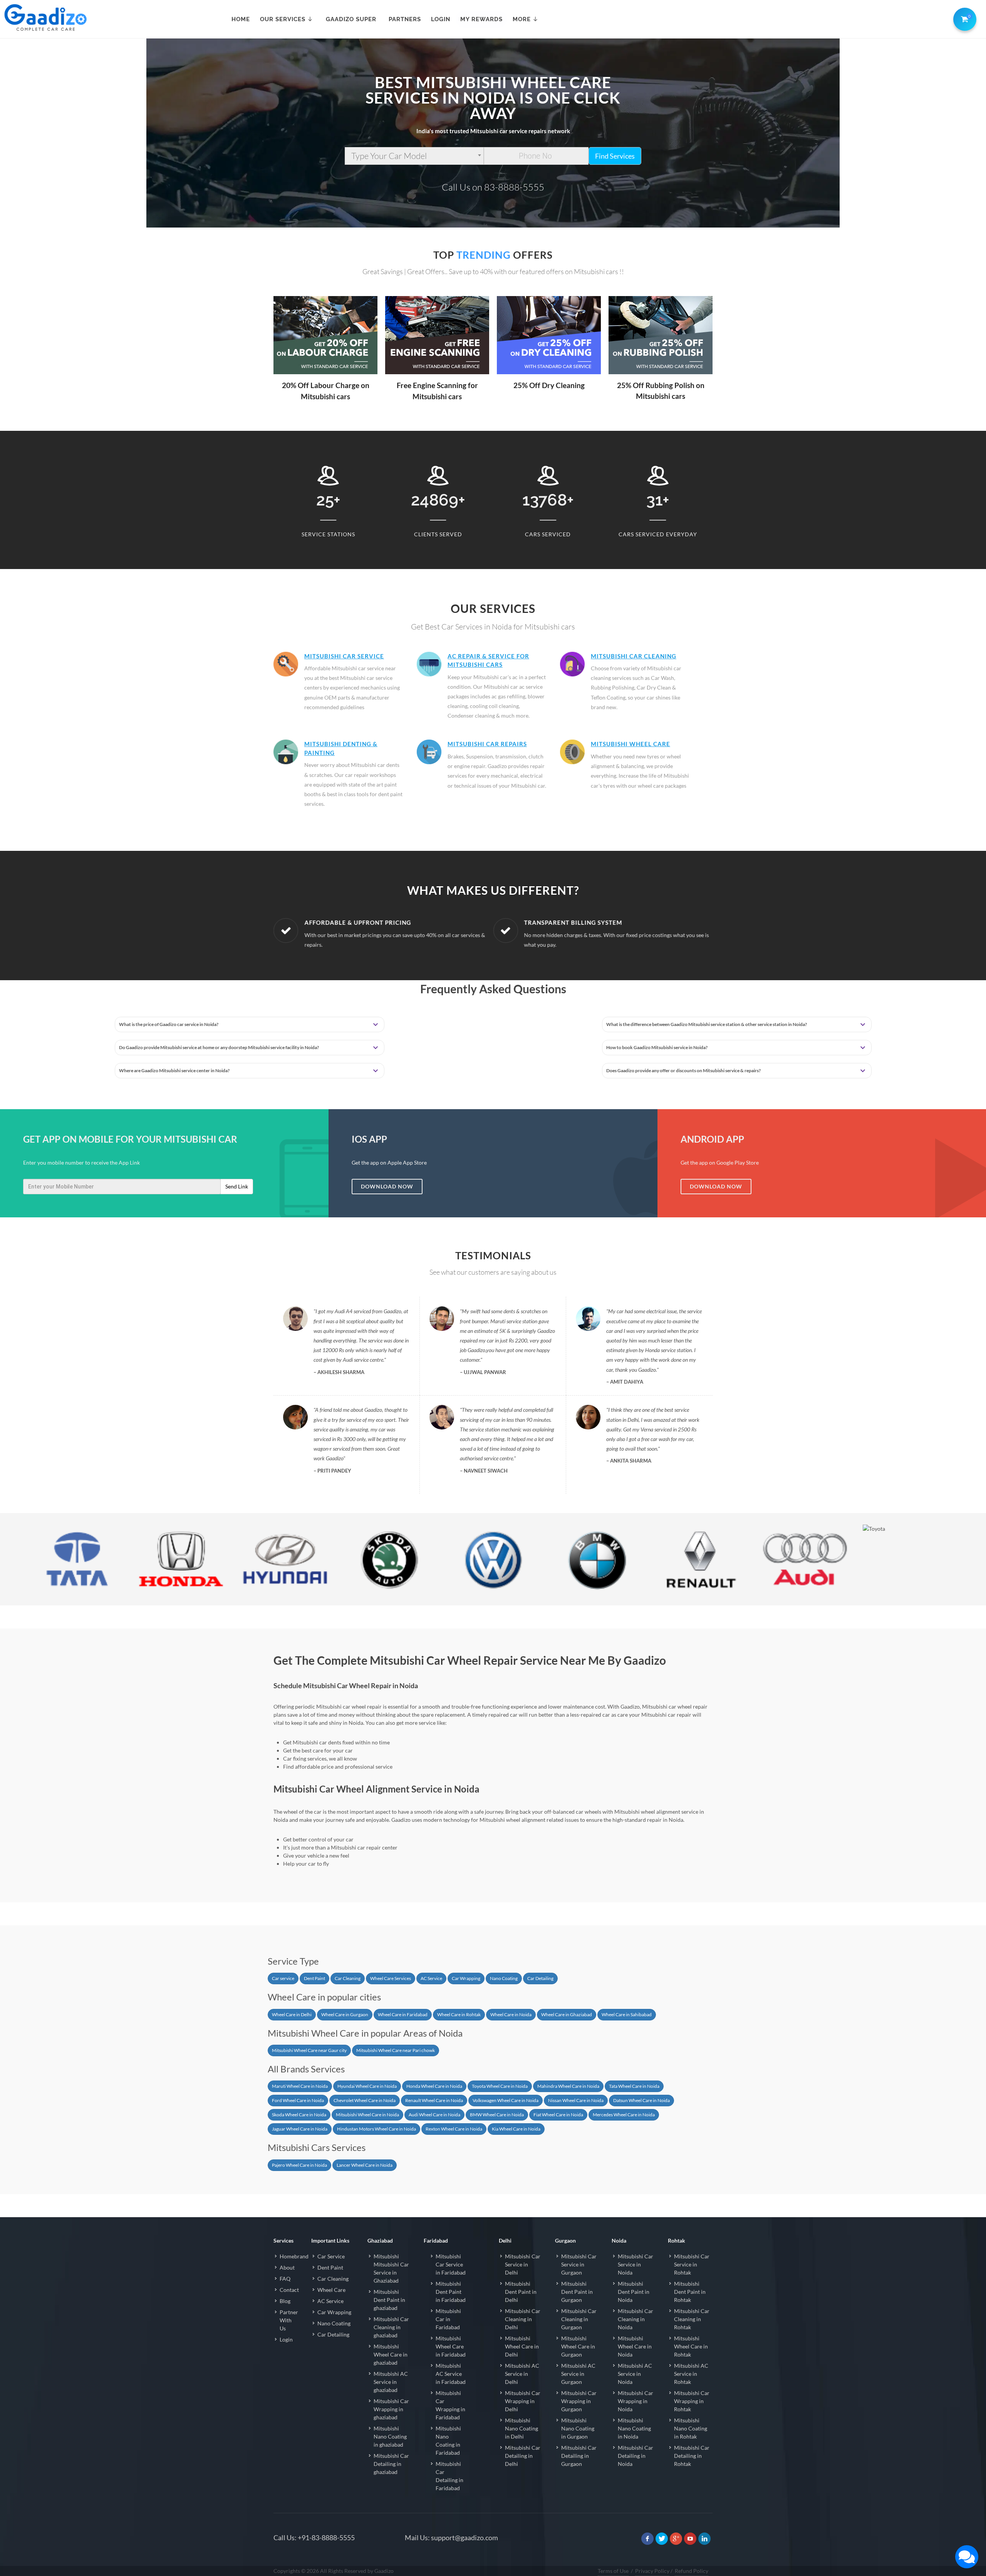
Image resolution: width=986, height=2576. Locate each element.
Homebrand (294, 2256)
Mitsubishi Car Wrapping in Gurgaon (579, 2401)
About (287, 2267)
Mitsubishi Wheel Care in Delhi (522, 2346)
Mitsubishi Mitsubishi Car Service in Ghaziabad (391, 2268)
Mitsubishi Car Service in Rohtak (692, 2264)
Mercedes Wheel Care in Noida (624, 2115)
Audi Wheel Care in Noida (434, 2115)
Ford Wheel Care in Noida (298, 2100)
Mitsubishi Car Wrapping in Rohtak (692, 2401)
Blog (285, 2301)
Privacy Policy (652, 2571)
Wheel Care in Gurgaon (345, 2014)
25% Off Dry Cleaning (549, 385)
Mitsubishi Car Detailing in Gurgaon (579, 2456)
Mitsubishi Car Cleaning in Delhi (523, 2319)
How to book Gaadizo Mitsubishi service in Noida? (657, 1047)
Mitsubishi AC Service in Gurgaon (578, 2374)
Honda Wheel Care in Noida (434, 2086)
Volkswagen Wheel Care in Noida (506, 2100)
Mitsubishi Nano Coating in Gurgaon (578, 2428)
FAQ (285, 2279)
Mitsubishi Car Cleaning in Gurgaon (579, 2319)
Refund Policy (692, 2571)
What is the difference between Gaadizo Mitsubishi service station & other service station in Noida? (707, 1024)
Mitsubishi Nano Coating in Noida (634, 2428)
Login (286, 2339)
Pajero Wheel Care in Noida (299, 2165)
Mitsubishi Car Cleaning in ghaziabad (391, 2327)
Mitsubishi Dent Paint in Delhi (521, 2292)
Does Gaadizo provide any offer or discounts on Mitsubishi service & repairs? (683, 1070)
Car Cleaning (348, 1978)
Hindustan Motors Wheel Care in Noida (376, 2129)
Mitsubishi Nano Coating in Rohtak (691, 2428)
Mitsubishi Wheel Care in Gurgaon (578, 2346)
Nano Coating (504, 1978)
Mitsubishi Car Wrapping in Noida (636, 2401)
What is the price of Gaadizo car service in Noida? (169, 1024)
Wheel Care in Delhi (292, 2014)
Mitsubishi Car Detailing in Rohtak (692, 2456)
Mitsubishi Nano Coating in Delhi (522, 2428)
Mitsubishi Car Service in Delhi (523, 2264)
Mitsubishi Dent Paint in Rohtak (690, 2292)
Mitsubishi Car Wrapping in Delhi (523, 2401)
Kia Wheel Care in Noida (516, 2129)
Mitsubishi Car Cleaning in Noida (636, 2319)
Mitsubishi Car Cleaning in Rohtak (692, 2319)
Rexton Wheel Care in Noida (454, 2129)
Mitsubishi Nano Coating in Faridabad (448, 2440)
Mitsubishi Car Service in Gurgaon (579, 2264)
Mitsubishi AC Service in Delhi (522, 2374)
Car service (283, 1978)
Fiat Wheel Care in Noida (558, 2115)
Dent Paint (314, 1978)
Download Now (387, 1186)
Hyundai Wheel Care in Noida (367, 2086)
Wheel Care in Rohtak (459, 2014)
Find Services (615, 156)
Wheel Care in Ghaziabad (567, 2014)
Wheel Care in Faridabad (403, 2014)
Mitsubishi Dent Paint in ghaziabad (389, 2300)
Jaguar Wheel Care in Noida (300, 2129)
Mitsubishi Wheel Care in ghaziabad (391, 2354)
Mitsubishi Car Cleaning (634, 656)
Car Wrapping (466, 1978)
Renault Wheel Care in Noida (434, 2100)
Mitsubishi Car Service (344, 656)
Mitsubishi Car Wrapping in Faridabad (450, 2405)
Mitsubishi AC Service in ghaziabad (391, 2382)
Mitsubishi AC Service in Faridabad (451, 2374)
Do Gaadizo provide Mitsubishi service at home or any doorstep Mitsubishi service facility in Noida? (219, 1047)
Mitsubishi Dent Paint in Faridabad (451, 2292)
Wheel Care (331, 2290)
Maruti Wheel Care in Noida (300, 2086)
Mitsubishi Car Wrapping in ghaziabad (391, 2409)
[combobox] (414, 156)
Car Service (331, 2256)
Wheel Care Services (391, 1978)
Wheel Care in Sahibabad (627, 2014)
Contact (289, 2290)
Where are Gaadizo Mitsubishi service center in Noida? (174, 1070)
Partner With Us (289, 2320)
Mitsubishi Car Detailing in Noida (636, 2456)
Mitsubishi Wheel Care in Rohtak (691, 2346)
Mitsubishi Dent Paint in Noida (634, 2292)
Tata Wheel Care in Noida (634, 2086)
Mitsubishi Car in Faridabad (448, 2319)
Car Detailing (540, 1978)
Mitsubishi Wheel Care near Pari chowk (396, 2050)
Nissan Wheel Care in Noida (576, 2100)
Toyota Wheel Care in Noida (500, 2086)
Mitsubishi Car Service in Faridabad (451, 2264)
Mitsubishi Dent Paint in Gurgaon (577, 2292)
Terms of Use (613, 2571)
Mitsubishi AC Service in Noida (635, 2374)
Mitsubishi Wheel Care (631, 744)
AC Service (431, 1978)
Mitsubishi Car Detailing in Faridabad (449, 2476)
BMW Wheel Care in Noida (497, 2115)
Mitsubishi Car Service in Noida (636, 2264)
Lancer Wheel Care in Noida (365, 2165)
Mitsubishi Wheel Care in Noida (367, 2115)
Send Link (237, 1186)
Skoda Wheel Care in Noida (299, 2115)
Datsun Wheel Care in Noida (641, 2100)
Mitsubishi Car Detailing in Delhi (523, 2456)
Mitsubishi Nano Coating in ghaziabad (390, 2436)
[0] (963, 18)
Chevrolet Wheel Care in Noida (365, 2100)
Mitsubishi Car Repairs (487, 744)
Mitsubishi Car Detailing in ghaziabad (391, 2464)
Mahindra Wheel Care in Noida (568, 2086)
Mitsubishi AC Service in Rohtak (691, 2374)
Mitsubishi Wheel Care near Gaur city (309, 2050)
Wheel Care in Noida (511, 2014)
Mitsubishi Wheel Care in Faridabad (451, 2346)
